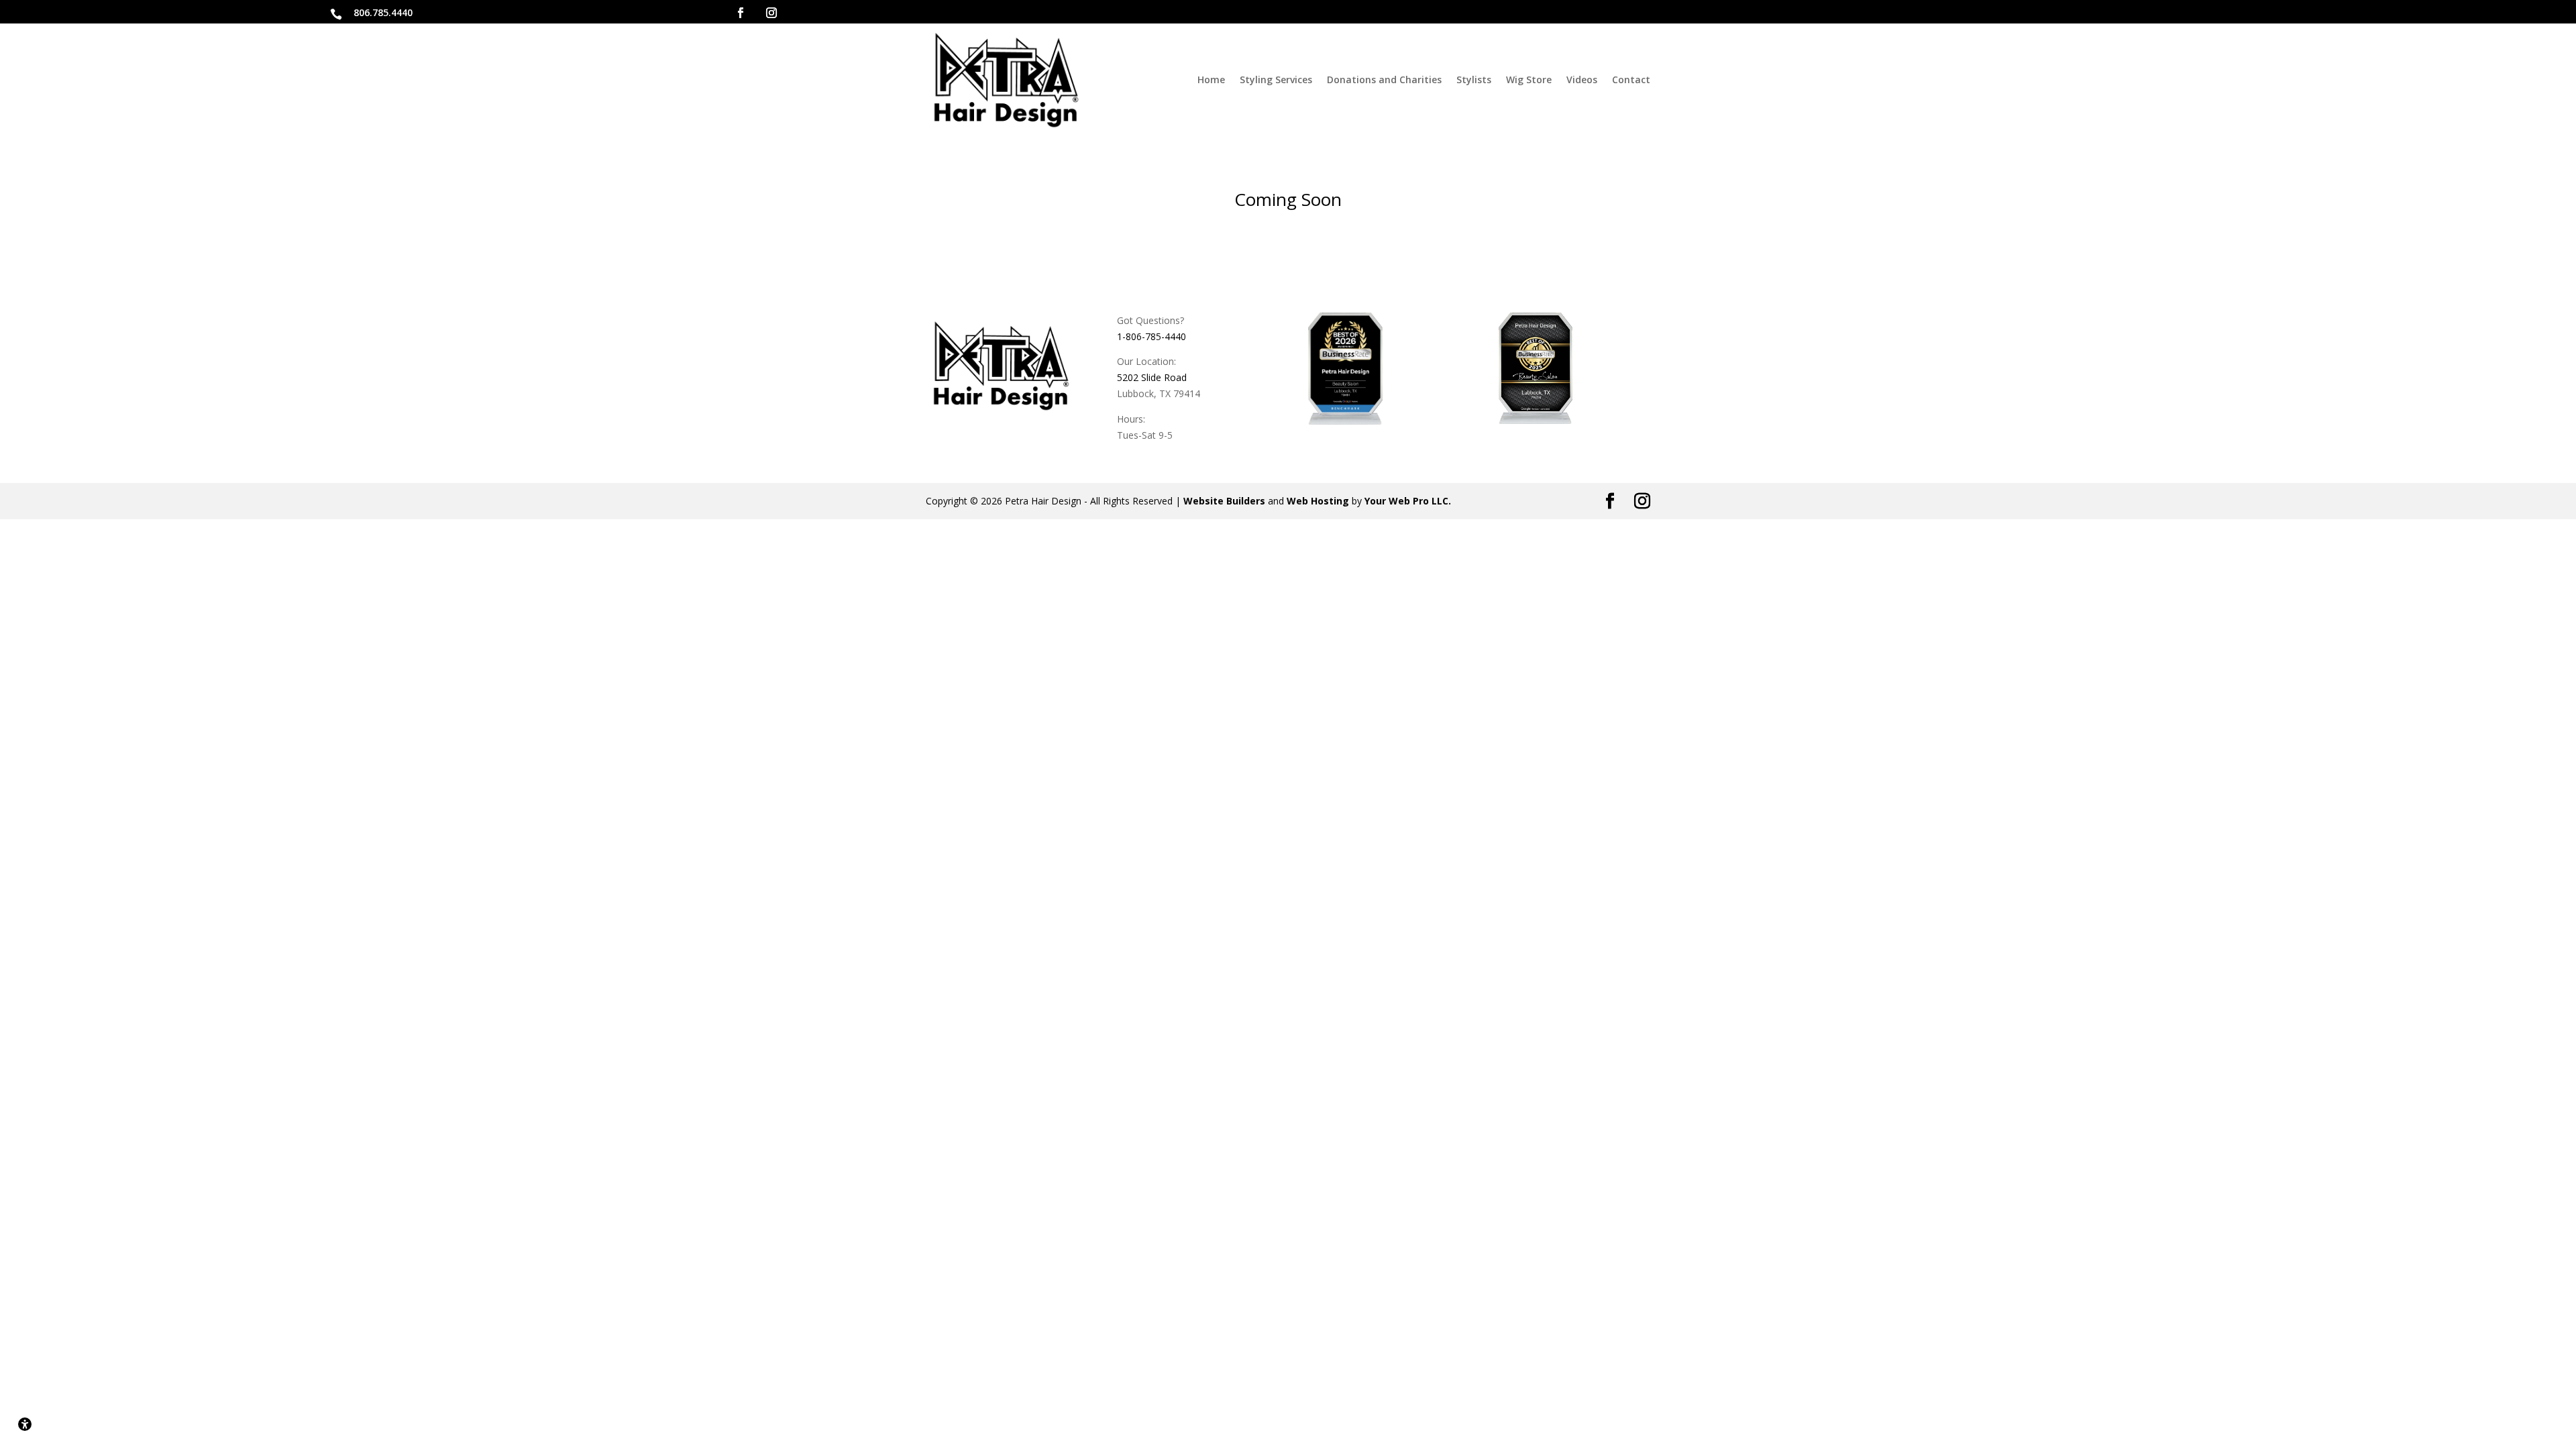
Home (1211, 79)
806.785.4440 (383, 12)
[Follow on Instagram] (771, 13)
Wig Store (1529, 79)
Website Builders (1224, 501)
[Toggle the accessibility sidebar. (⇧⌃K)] (25, 1424)
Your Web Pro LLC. (1408, 501)
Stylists (1474, 79)
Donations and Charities (1384, 79)
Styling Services (1276, 79)
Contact (1631, 79)
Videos (1582, 79)
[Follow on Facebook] (741, 13)
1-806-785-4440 (1151, 336)
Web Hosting (1318, 501)
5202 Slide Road (1152, 377)
